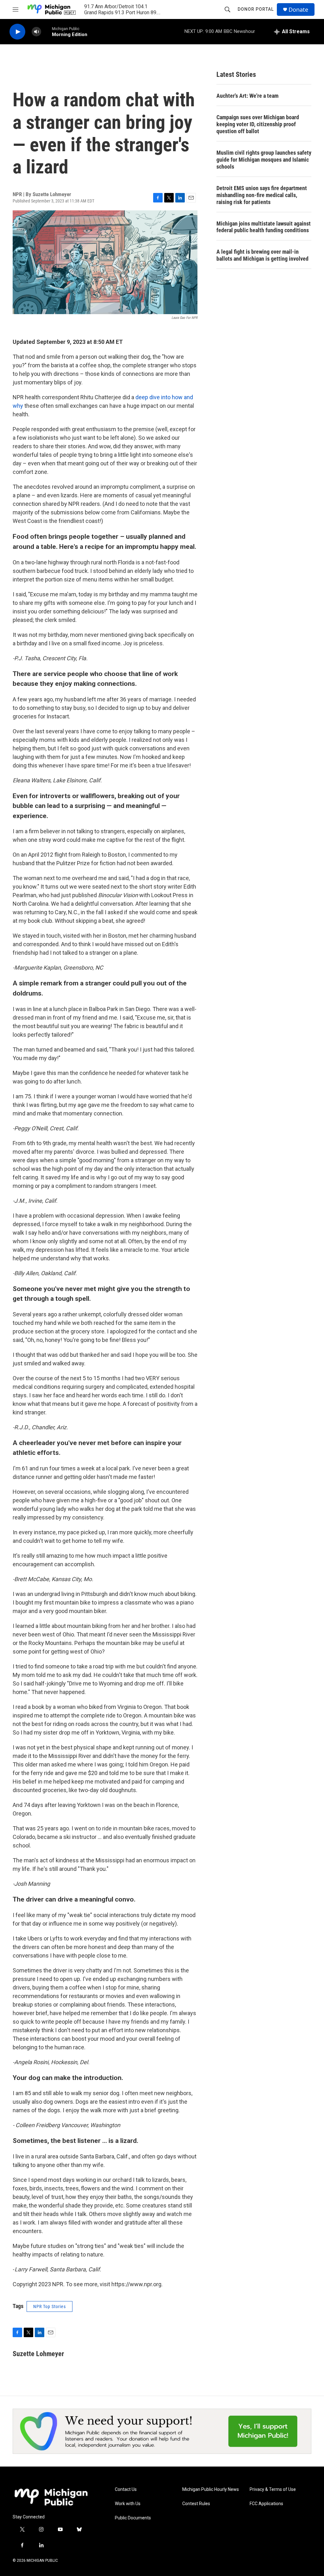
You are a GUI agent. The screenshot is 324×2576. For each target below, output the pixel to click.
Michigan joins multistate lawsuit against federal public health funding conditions (264, 227)
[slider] (47, 31)
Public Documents (133, 2518)
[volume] (36, 32)
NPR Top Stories (50, 2306)
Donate (298, 10)
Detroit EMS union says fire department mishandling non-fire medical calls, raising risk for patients (262, 195)
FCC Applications (266, 2504)
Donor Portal (256, 9)
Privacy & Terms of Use (273, 2489)
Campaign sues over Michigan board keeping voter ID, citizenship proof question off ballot (258, 124)
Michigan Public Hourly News (211, 2489)
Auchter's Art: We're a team (247, 96)
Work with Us (128, 2504)
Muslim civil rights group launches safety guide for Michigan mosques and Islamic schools (264, 160)
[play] (17, 32)
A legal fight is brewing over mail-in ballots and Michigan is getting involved (262, 255)
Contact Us (126, 2489)
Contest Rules (196, 2504)
